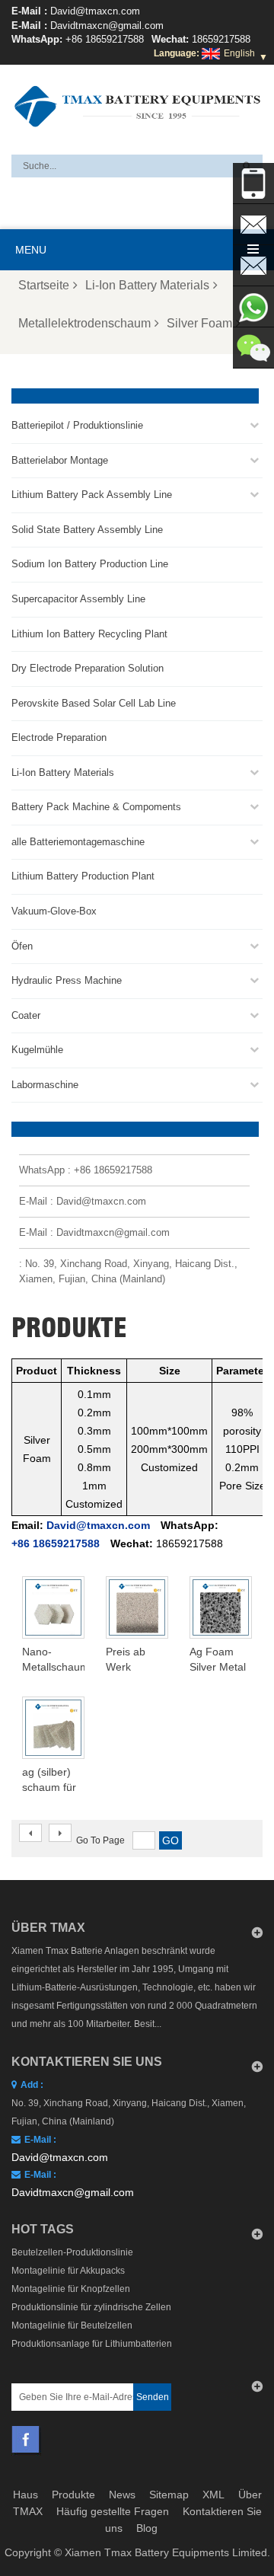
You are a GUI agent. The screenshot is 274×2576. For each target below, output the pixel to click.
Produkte (73, 2495)
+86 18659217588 (105, 39)
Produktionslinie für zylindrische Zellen (91, 2307)
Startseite (44, 285)
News (122, 2495)
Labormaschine (45, 1085)
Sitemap (169, 2495)
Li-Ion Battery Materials (147, 285)
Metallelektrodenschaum (84, 323)
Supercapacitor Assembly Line (78, 599)
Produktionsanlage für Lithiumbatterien (92, 2344)
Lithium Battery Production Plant (83, 876)
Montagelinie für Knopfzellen (71, 2289)
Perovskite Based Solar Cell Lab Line (94, 703)
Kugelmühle (37, 1050)
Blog (147, 2528)
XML (213, 2495)
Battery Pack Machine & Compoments (96, 807)
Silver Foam (199, 323)
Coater (26, 1015)
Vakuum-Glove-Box (54, 911)
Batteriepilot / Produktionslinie (77, 425)
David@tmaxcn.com (95, 11)
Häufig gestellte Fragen (113, 2511)
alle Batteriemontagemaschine (78, 842)
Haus (25, 2495)
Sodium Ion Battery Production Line (90, 564)
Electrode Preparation (59, 737)
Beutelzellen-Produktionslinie (72, 2252)
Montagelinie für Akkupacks (68, 2271)
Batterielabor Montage (60, 460)
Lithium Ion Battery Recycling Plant (89, 634)
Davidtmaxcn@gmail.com (107, 26)
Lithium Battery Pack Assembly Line (92, 495)
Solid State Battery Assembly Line (87, 530)
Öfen (22, 946)
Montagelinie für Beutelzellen (72, 2325)
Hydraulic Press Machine (67, 980)
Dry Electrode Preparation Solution (88, 668)
